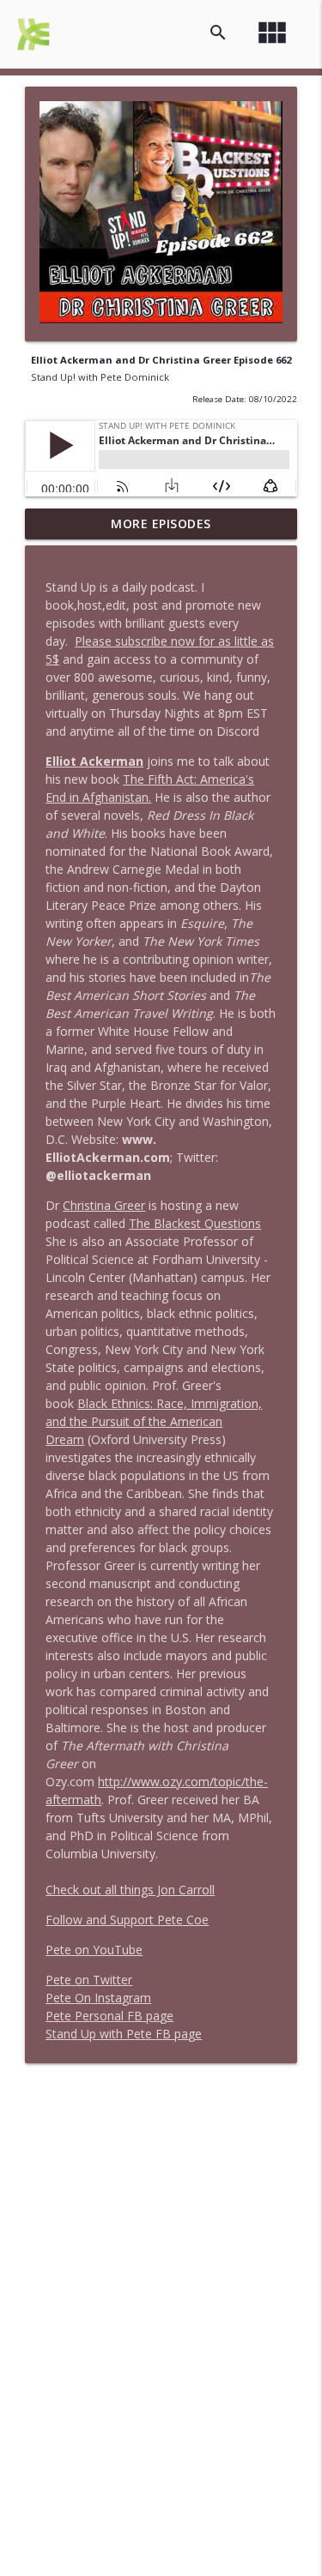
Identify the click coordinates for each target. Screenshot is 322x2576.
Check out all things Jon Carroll (130, 1890)
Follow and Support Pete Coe (127, 1920)
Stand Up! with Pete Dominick (100, 377)
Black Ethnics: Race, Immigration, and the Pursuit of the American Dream (154, 1421)
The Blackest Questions (195, 1223)
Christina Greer (104, 1205)
